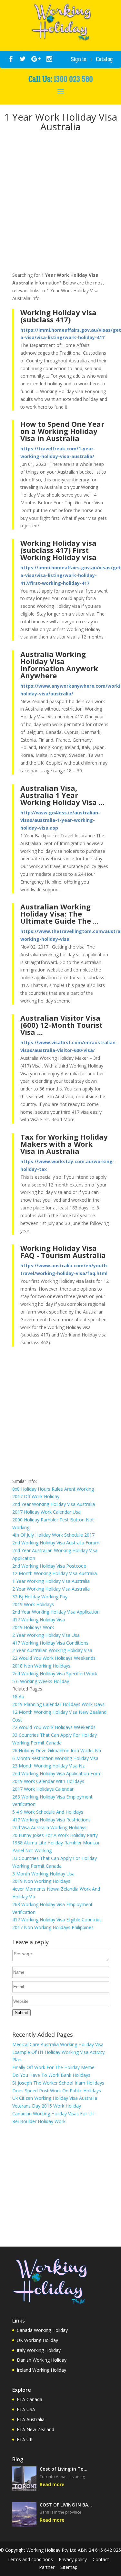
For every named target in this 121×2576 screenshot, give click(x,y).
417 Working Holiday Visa (39, 1620)
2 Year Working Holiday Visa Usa (46, 1635)
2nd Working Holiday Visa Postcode (49, 1566)
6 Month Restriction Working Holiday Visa (55, 1758)
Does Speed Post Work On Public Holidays (57, 2091)
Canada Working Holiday (42, 2330)
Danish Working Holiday (42, 2360)
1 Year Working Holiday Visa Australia (51, 1581)
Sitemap (69, 2567)
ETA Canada (30, 2399)
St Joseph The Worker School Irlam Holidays (58, 2083)
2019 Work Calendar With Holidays (48, 1781)
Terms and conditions (30, 2559)
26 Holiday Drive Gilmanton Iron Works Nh (57, 1750)
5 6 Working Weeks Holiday (41, 1681)
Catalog (104, 59)
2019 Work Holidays (33, 1604)
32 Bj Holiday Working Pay (40, 1597)
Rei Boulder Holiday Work (39, 2121)
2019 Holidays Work (33, 1627)
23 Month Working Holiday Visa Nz (48, 1766)
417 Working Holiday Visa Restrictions (51, 1820)
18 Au (18, 1696)
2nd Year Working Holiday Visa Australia (54, 1504)
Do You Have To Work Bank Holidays (51, 2075)
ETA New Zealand (35, 2429)
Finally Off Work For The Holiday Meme (53, 2067)
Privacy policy (73, 2559)
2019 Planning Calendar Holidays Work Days (58, 1704)
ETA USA (26, 2409)
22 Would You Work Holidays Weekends (54, 1658)
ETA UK (25, 2439)
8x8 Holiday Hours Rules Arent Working (53, 1489)
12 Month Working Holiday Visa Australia (55, 1573)
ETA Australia (31, 2419)
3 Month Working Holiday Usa (43, 1874)
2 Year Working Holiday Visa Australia (51, 1589)
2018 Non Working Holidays (41, 1666)
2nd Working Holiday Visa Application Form (57, 1773)
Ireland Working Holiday (41, 2370)
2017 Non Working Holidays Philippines (53, 1927)
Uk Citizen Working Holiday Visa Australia (55, 2098)
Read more (52, 2484)
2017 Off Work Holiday (36, 1496)
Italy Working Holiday (39, 2350)
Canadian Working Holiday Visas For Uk (53, 2114)
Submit (21, 2013)
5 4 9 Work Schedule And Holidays (48, 1812)
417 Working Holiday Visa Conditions (50, 1643)
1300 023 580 (73, 79)
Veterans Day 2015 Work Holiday (47, 2106)
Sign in (79, 59)
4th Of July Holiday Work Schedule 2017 (53, 1535)
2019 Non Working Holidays (41, 1881)
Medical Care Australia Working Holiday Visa (58, 2044)
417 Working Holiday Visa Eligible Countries (57, 1920)
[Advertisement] (60, 203)
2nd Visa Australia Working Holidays (49, 1827)
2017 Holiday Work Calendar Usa (46, 1512)
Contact (101, 2559)
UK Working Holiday (37, 2340)
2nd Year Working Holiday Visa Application (56, 1612)
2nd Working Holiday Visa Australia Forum (56, 1543)
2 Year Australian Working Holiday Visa (52, 1650)
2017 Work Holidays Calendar (43, 1789)
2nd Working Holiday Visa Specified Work (55, 1674)
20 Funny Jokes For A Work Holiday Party (55, 1835)
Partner (47, 2567)
